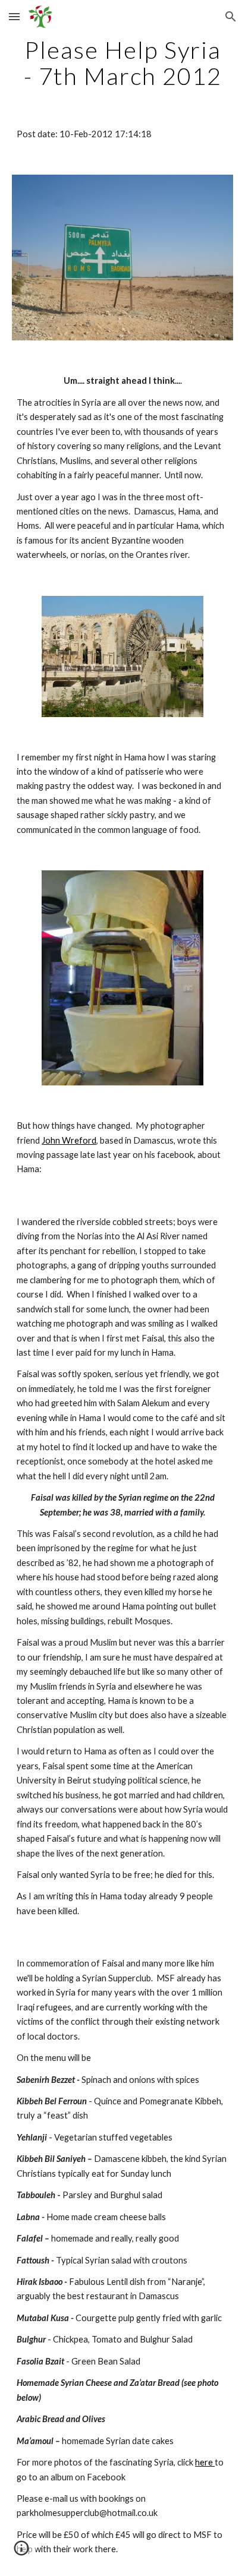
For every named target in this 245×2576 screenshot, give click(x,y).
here (205, 2462)
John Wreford (69, 1140)
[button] (14, 16)
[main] (122, 63)
